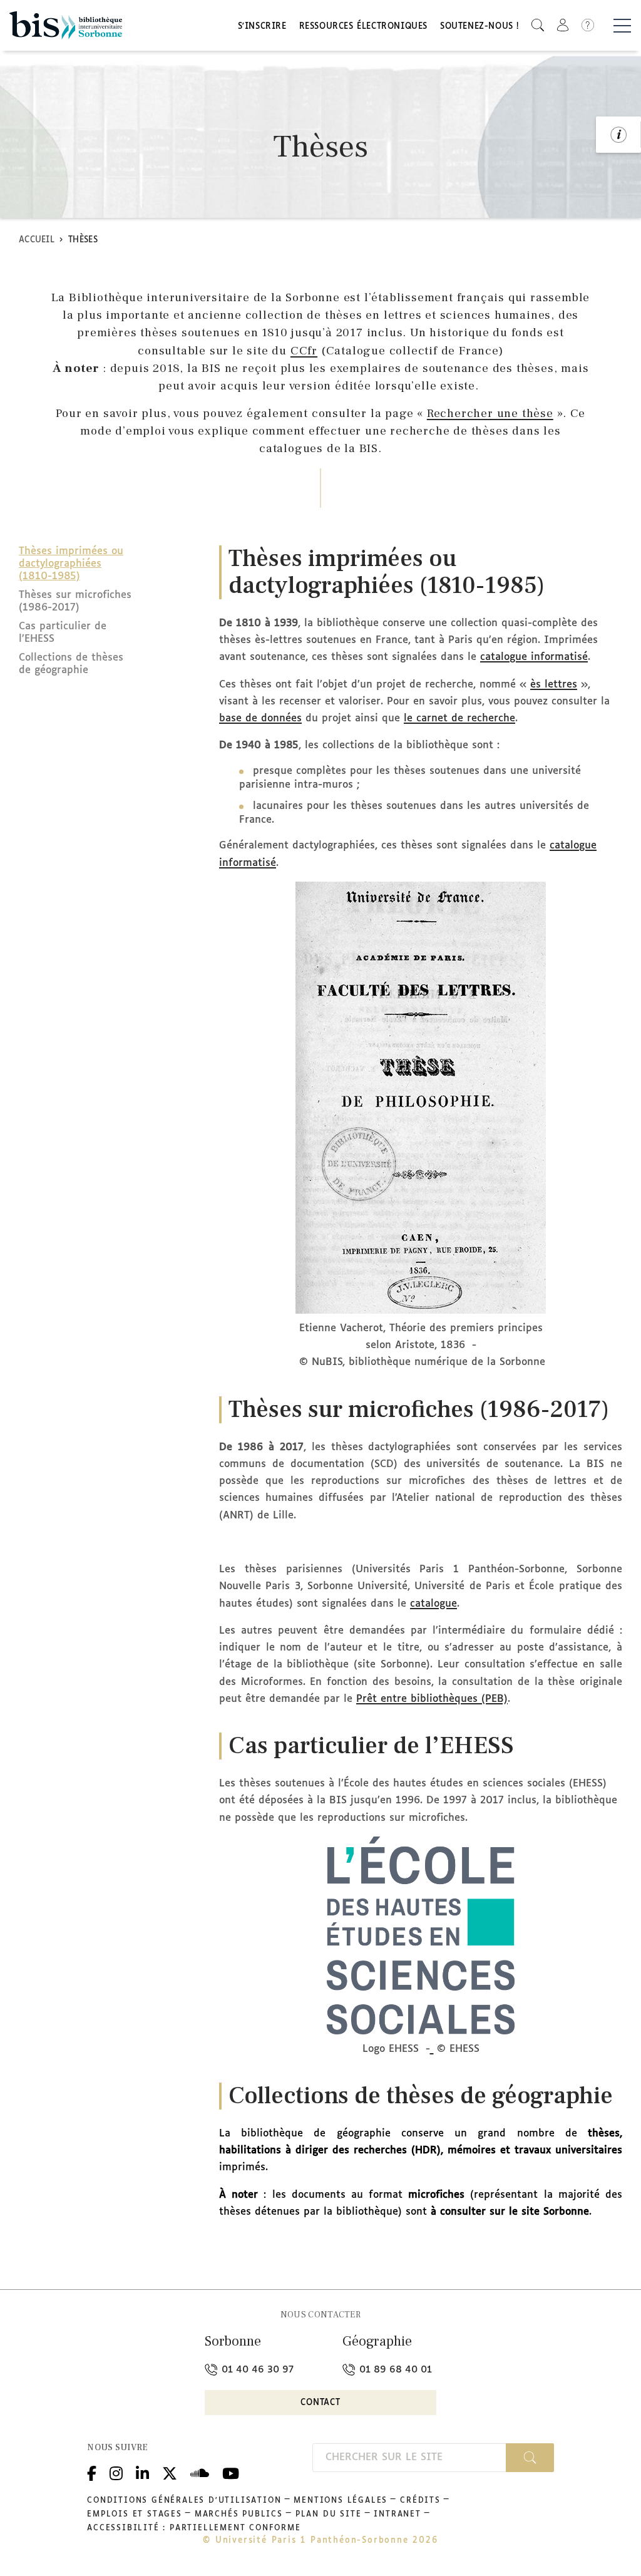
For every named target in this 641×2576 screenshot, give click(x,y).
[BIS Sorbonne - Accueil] (66, 25)
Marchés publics (239, 2515)
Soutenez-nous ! (479, 27)
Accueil (37, 240)
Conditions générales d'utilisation (184, 2501)
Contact (320, 2403)
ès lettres (554, 685)
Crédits (420, 2501)
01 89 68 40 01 (394, 2370)
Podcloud (200, 2472)
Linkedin (142, 2472)
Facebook (92, 2472)
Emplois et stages (135, 2515)
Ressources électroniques (363, 27)
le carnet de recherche (459, 719)
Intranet (397, 2515)
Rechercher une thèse (490, 413)
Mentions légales (341, 2501)
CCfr (304, 351)
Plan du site (329, 2515)
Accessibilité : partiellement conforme (194, 2528)
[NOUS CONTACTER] (618, 135)
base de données (260, 719)
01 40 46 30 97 (256, 2370)
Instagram (116, 2472)
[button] (538, 25)
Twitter (170, 2472)
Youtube (231, 2472)
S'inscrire (262, 27)
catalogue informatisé (534, 657)
